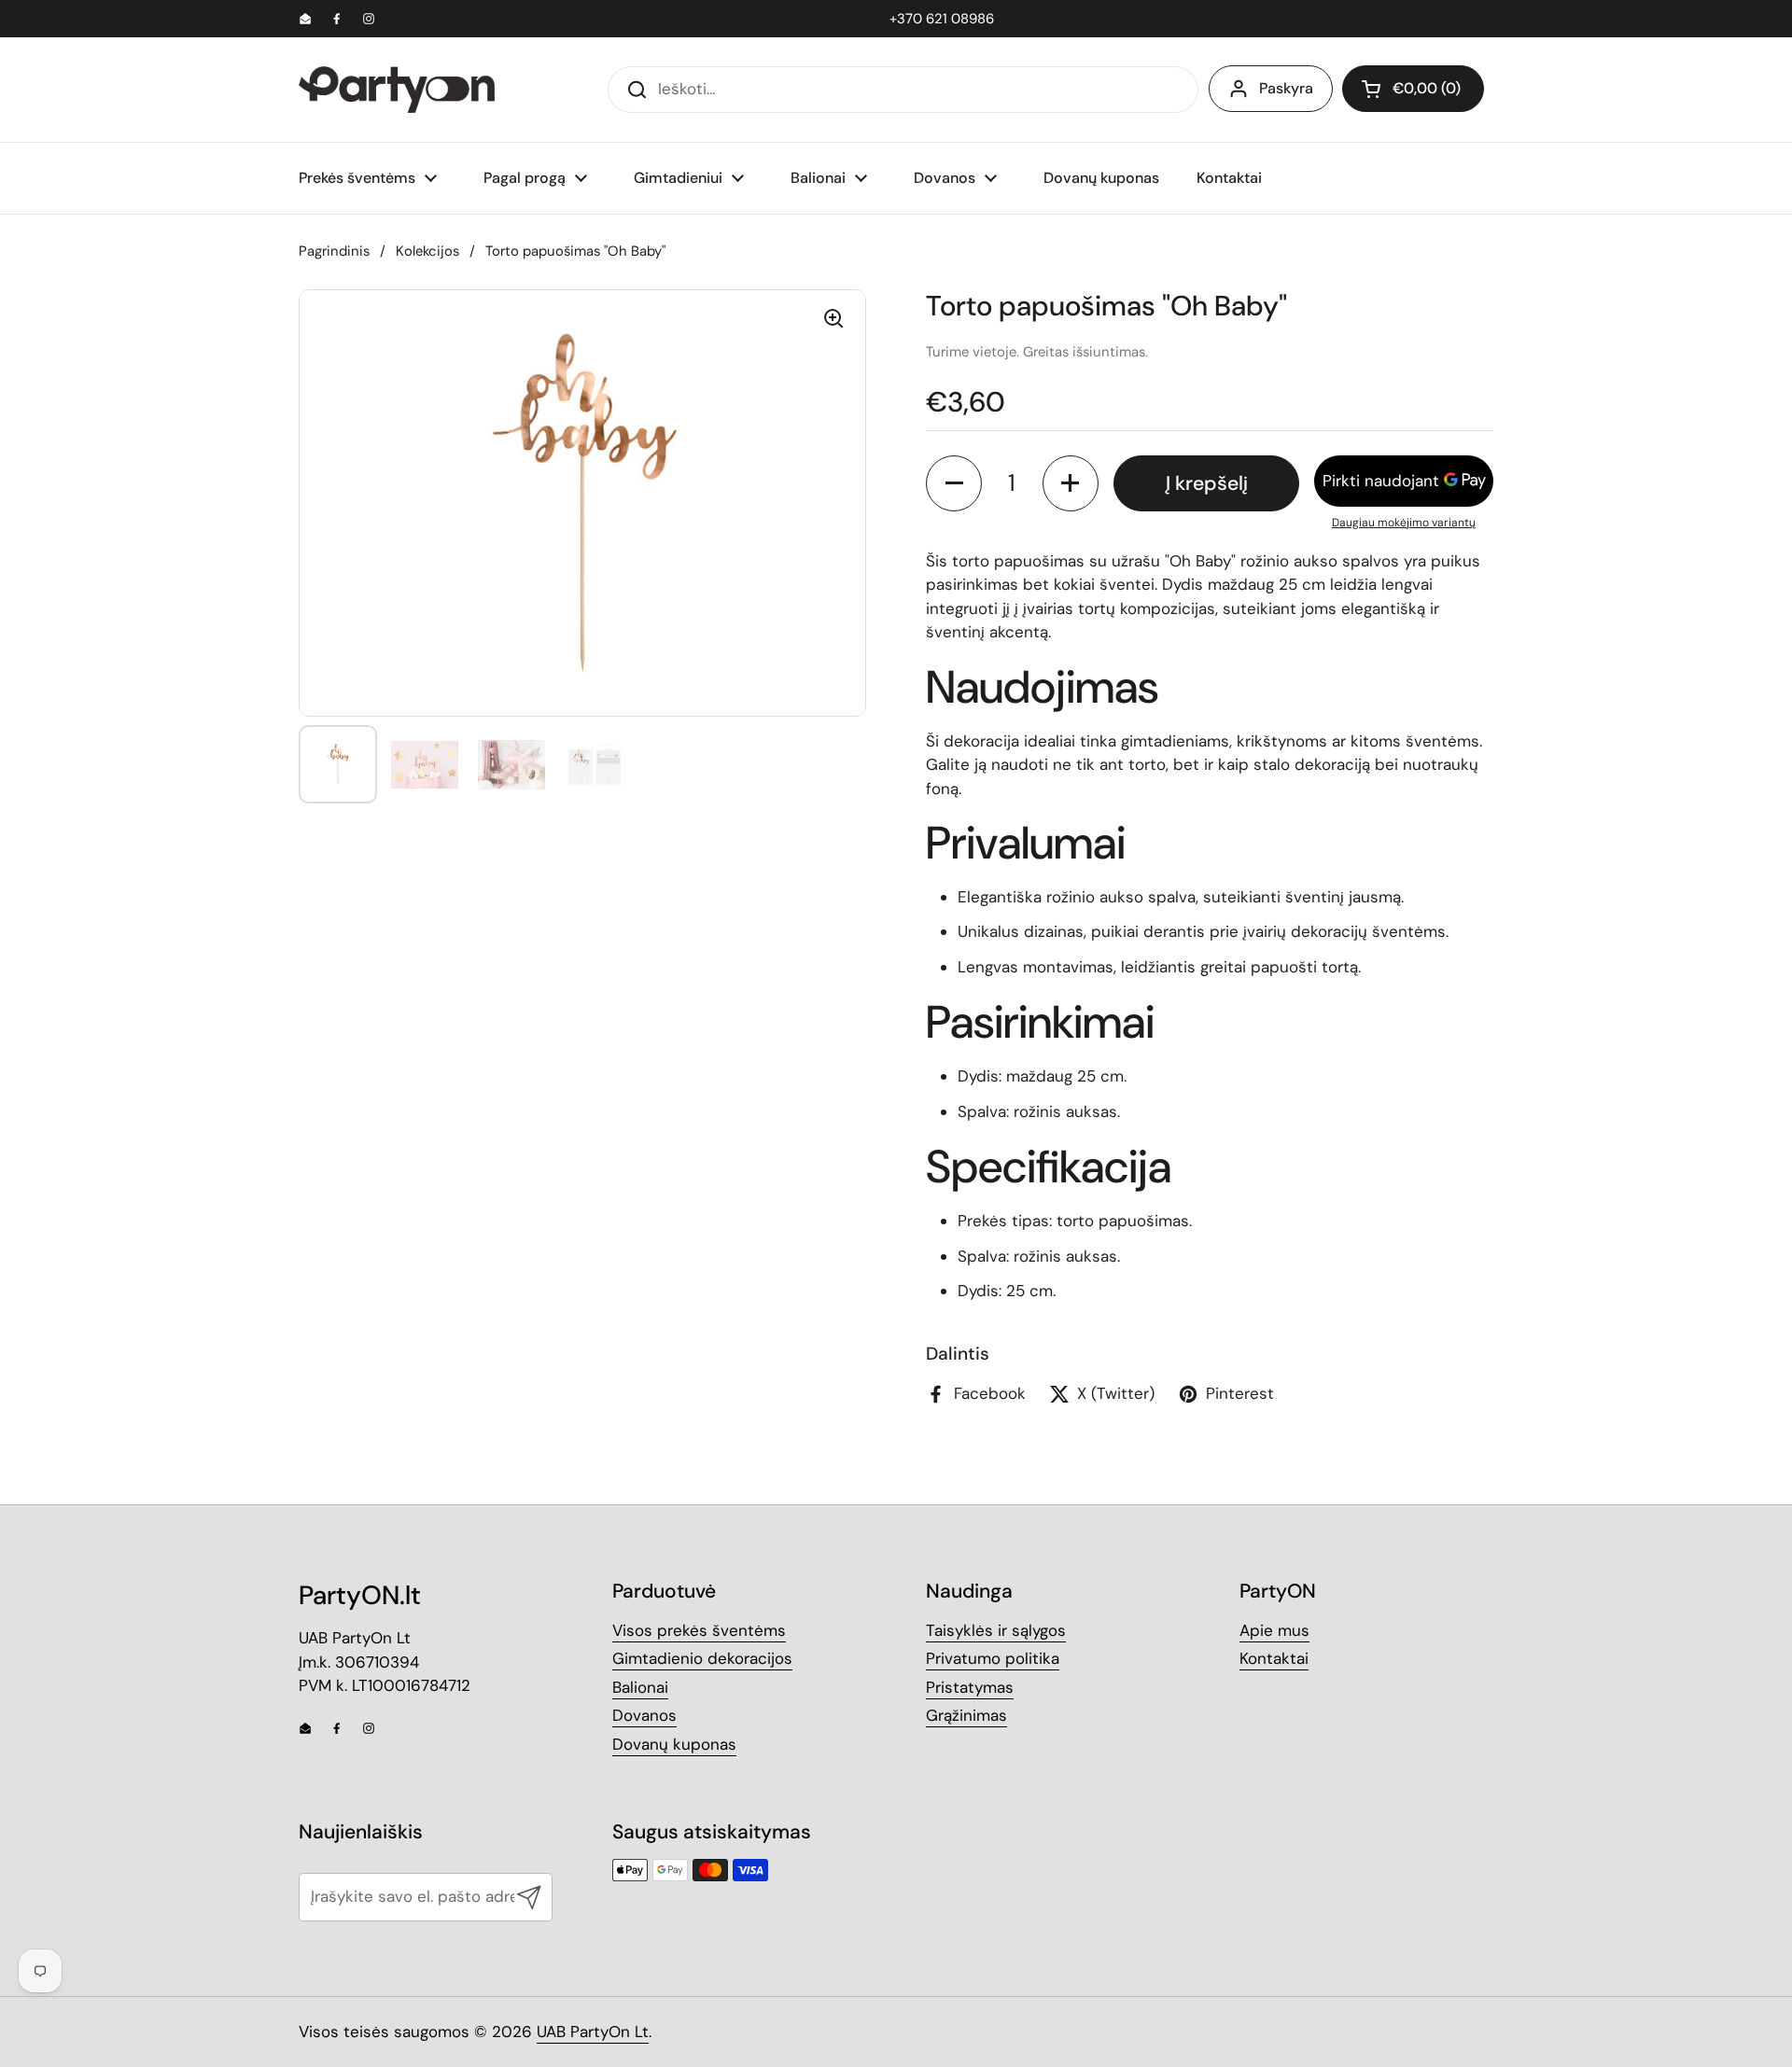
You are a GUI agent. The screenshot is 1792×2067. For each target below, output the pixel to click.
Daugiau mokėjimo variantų (1404, 523)
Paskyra (1286, 88)
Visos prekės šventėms (699, 1630)
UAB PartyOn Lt (593, 2032)
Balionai (640, 1687)
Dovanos (644, 1715)
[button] (1413, 89)
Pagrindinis (334, 251)
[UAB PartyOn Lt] (397, 90)
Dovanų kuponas (674, 1744)
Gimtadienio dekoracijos (702, 1658)
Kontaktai (1274, 1658)
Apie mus (1274, 1630)
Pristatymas (970, 1687)
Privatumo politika (993, 1658)
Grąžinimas (966, 1715)
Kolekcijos (427, 251)
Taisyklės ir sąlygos (996, 1630)
